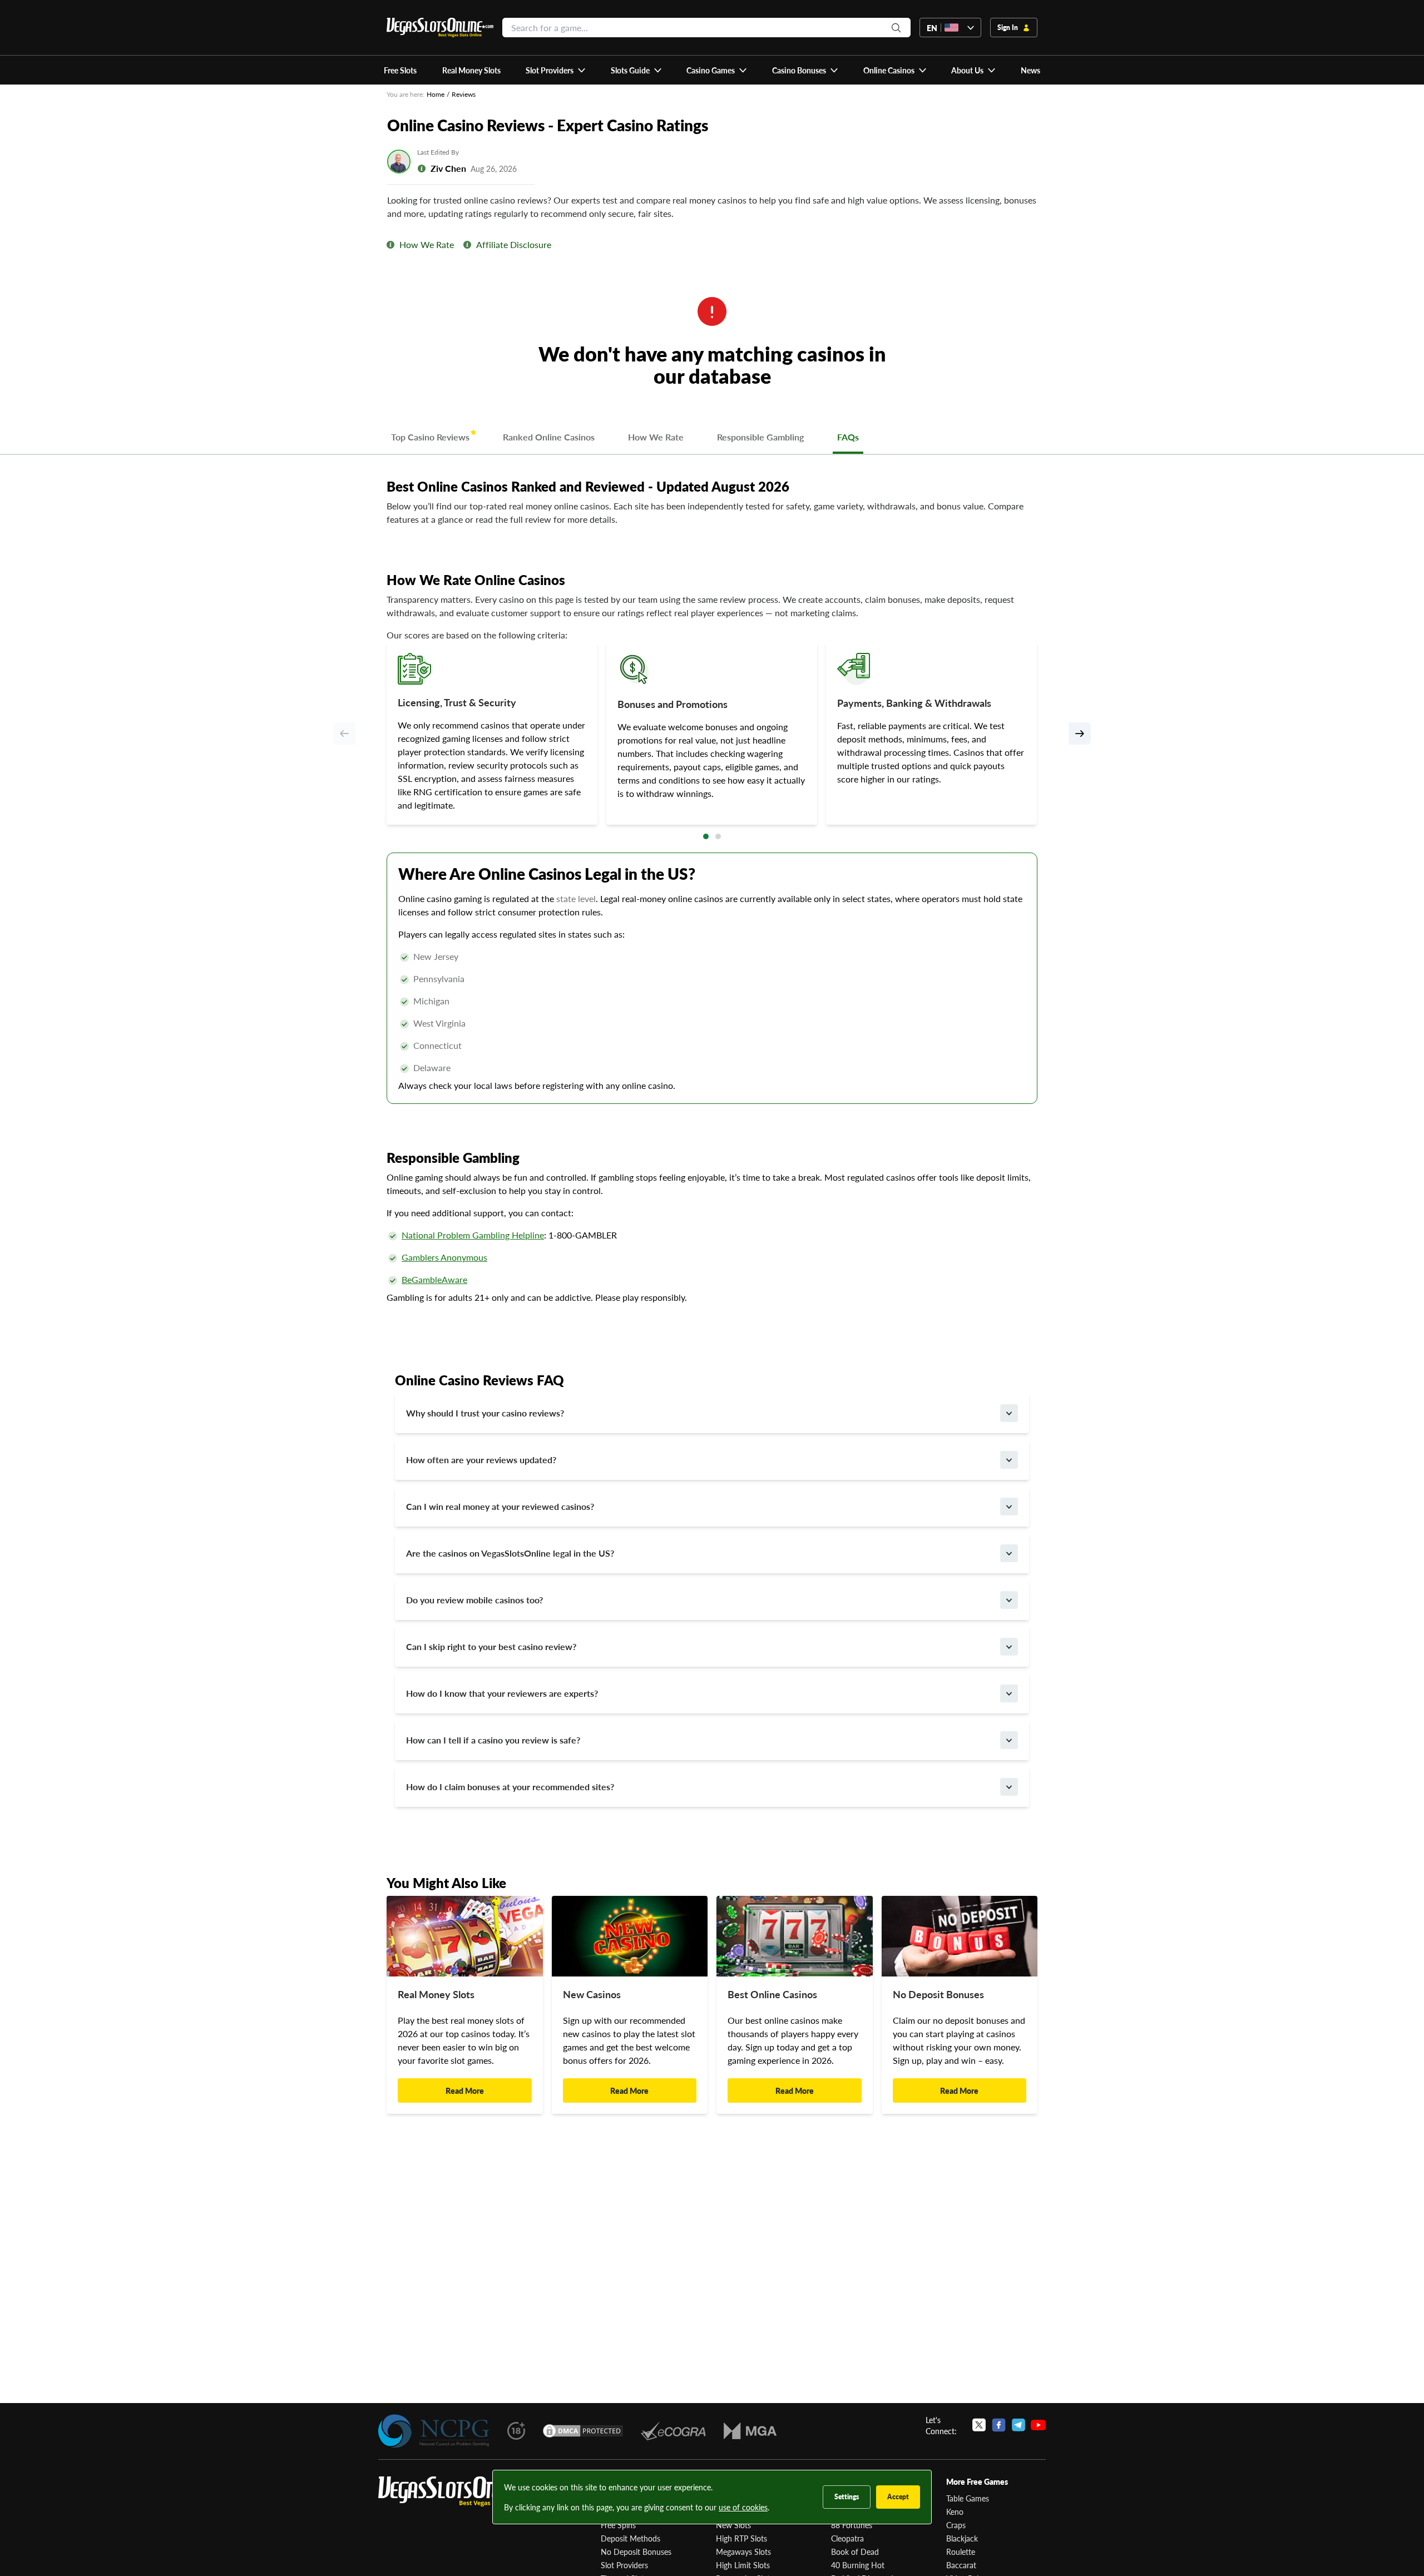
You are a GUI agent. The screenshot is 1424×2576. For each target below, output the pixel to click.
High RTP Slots (741, 2538)
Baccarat (961, 2565)
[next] (1080, 734)
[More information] (390, 245)
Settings (847, 2497)
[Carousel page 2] (718, 836)
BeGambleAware (434, 1279)
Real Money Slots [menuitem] (471, 70)
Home (436, 94)
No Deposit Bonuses (636, 2552)
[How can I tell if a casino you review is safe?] (1009, 1740)
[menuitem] (556, 70)
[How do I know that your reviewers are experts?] (1009, 1693)
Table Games (968, 2498)
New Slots (733, 2525)
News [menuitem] (1030, 70)
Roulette (961, 2552)
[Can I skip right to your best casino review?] (1009, 1647)
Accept (898, 2497)
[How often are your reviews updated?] (1009, 1460)
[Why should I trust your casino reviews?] (1009, 1413)
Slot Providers (624, 2565)
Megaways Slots (743, 2552)
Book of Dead (855, 2552)
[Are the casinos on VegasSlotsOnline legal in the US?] (1009, 1553)
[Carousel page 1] (706, 836)
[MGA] (750, 2431)
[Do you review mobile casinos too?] (1009, 1600)
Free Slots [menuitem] (400, 70)
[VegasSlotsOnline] (462, 2492)
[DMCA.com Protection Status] (583, 2431)
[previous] (344, 734)
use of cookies (743, 2507)
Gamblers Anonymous (444, 1257)
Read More (465, 2090)
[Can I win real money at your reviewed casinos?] (1009, 1507)
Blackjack (962, 2538)
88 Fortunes (852, 2525)
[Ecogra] (673, 2431)
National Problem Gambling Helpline (473, 1235)
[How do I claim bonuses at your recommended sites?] (1009, 1787)
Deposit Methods (631, 2538)
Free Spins (618, 2525)
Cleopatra (847, 2538)
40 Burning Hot (858, 2565)
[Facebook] (999, 2425)
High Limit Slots (743, 2565)
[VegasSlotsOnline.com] (440, 28)
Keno (955, 2511)
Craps (956, 2525)
